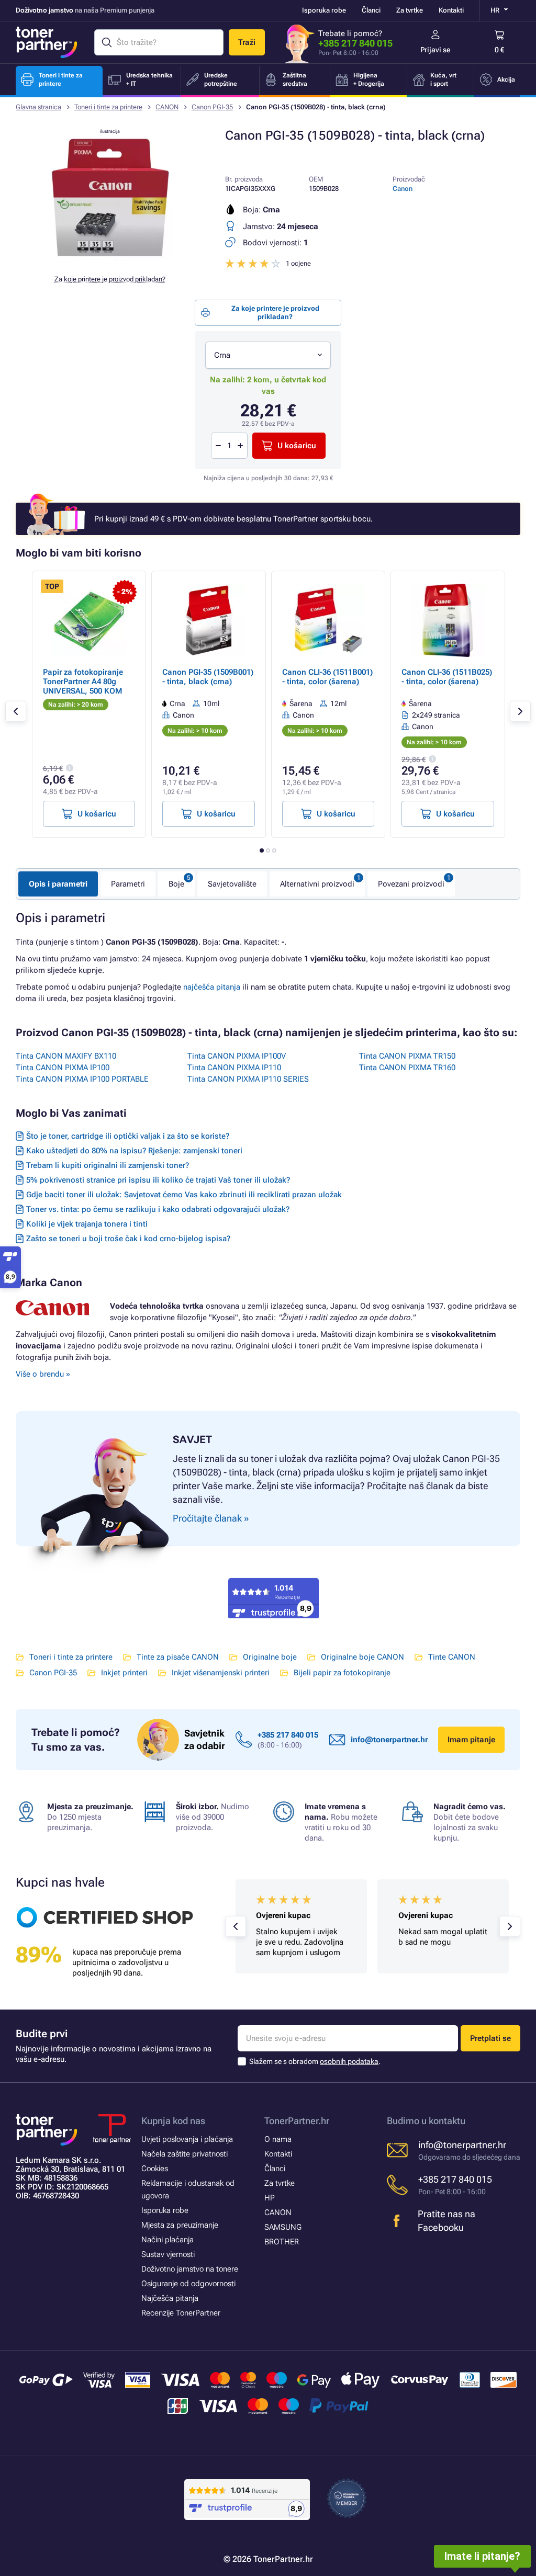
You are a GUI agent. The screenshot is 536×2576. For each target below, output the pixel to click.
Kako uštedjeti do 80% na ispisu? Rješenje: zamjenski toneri (134, 1151)
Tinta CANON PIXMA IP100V (237, 1056)
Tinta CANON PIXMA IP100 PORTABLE (82, 1079)
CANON (167, 107)
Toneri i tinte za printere (108, 107)
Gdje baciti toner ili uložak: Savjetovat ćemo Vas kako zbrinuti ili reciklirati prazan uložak (184, 1195)
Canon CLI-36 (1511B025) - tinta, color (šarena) (447, 677)
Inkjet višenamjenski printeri (221, 1673)
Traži (247, 42)
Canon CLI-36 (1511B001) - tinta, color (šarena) (327, 677)
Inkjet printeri (124, 1673)
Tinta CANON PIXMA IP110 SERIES (248, 1079)
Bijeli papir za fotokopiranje (342, 1673)
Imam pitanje (471, 1740)
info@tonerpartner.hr (389, 1740)
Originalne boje (270, 1657)
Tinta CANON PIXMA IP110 (234, 1068)
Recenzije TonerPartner (181, 2313)
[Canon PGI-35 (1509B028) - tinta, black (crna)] (110, 258)
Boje (176, 884)
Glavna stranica (38, 107)
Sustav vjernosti (168, 2254)
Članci (371, 10)
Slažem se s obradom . (315, 2061)
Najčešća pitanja (170, 2298)
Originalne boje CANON (362, 1657)
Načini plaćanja (167, 2240)
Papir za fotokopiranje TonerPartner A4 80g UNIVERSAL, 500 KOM (83, 682)
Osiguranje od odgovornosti (188, 2284)
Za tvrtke (410, 10)
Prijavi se (435, 50)
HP (270, 2198)
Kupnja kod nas (173, 2121)
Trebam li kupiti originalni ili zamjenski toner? (108, 1165)
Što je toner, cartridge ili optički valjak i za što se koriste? (128, 1136)
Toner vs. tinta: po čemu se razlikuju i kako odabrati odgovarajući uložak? (158, 1209)
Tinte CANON (452, 1657)
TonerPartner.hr (297, 2121)
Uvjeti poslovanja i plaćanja (187, 2139)
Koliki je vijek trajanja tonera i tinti (87, 1224)
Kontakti (451, 10)
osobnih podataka (349, 2061)
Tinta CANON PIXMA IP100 (63, 1068)
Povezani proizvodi (411, 884)
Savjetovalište (232, 884)
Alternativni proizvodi (317, 884)
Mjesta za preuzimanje (180, 2225)
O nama (278, 2139)
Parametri (128, 884)
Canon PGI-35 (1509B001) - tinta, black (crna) (208, 677)
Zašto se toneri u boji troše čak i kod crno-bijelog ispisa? (128, 1239)
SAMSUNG (283, 2227)
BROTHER (282, 2242)
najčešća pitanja (212, 987)
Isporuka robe (324, 10)
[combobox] (268, 355)
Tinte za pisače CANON (178, 1657)
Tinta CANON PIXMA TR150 (407, 1056)
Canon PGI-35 (212, 107)
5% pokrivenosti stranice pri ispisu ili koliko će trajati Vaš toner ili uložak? (158, 1180)
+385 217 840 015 (355, 43)
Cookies (155, 2169)
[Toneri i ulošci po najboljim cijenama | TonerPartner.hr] (47, 42)
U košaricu (297, 446)
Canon (403, 189)
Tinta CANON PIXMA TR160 (407, 1068)
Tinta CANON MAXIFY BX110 (66, 1056)
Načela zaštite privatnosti (185, 2154)
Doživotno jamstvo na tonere (190, 2269)
